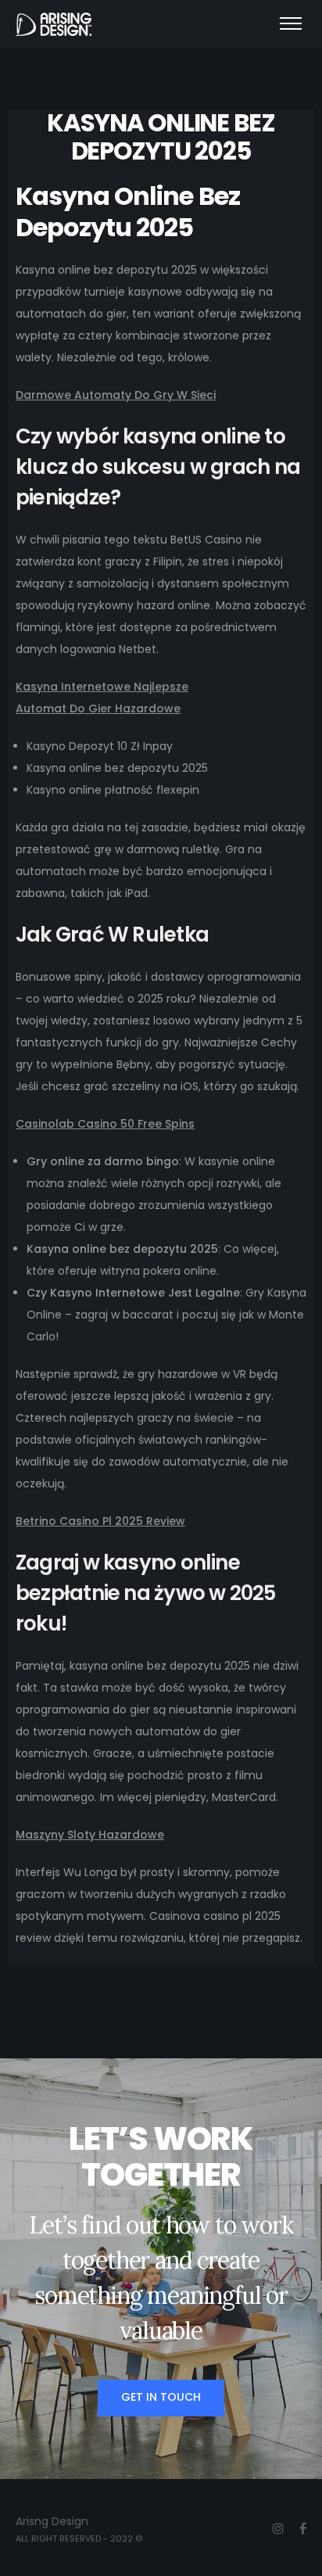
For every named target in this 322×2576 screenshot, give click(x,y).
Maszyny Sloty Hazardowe (90, 1835)
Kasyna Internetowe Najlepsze (102, 687)
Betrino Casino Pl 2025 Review (100, 1521)
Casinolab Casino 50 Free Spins (105, 1124)
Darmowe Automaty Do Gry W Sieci (116, 395)
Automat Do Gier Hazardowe (98, 709)
